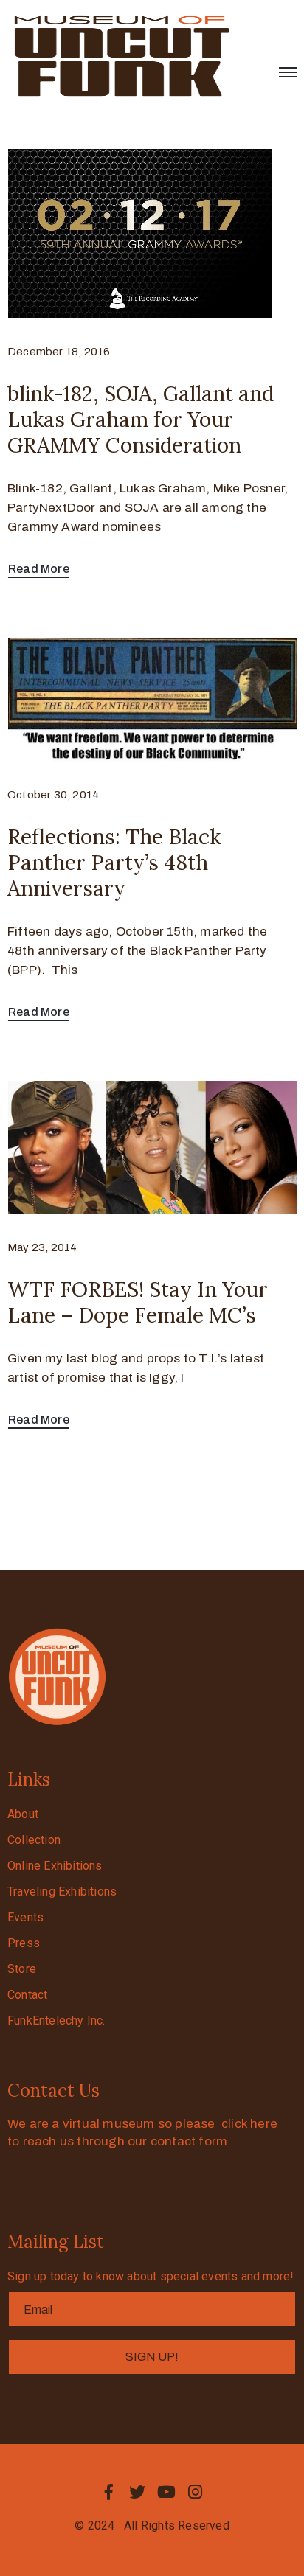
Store (22, 1969)
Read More (39, 569)
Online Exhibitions (55, 1866)
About (23, 1814)
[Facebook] (108, 2492)
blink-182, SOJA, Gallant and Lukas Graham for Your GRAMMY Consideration (141, 420)
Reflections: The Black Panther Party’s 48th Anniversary (114, 863)
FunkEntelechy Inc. (56, 2020)
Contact (27, 1995)
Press (24, 1943)
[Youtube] (167, 2492)
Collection (34, 1840)
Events (25, 1917)
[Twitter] (137, 2492)
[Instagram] (196, 2492)
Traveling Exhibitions (62, 1891)
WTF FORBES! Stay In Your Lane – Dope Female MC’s (138, 1302)
